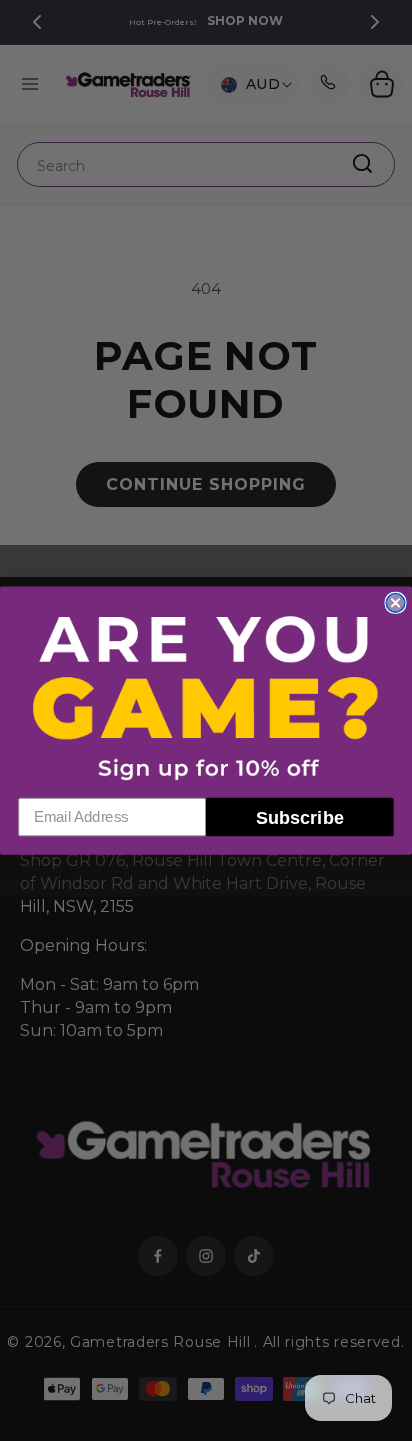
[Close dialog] (395, 603)
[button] (205, 697)
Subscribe (300, 817)
